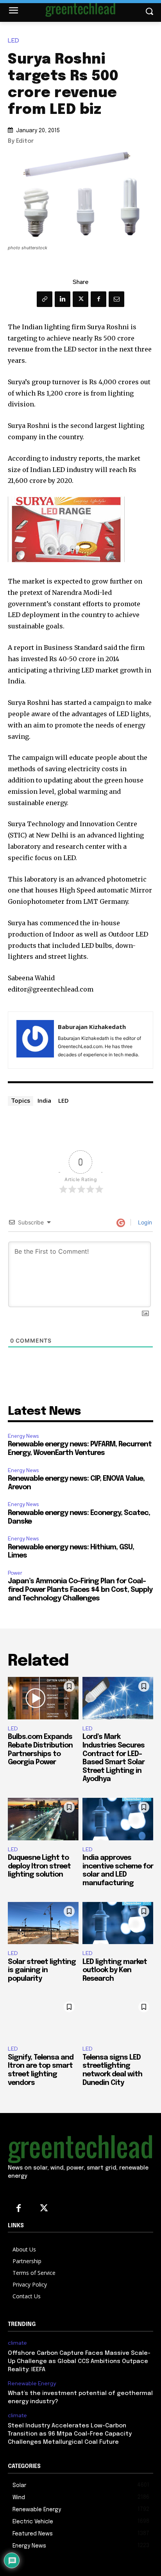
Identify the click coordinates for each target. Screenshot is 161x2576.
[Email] (116, 299)
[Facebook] (98, 299)
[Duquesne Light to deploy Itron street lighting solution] (43, 1819)
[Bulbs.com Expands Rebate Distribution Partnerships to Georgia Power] (43, 1698)
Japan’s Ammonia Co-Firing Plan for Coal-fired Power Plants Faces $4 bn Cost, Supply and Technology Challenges (80, 1590)
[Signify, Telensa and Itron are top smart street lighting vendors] (43, 2019)
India (44, 1100)
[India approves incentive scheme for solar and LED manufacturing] (118, 1819)
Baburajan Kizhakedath (92, 1027)
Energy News (23, 1436)
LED (13, 41)
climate (17, 2343)
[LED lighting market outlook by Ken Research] (118, 1923)
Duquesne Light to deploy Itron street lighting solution (39, 1866)
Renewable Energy (32, 2384)
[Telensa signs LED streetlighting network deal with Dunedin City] (118, 2019)
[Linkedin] (63, 299)
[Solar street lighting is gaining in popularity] (43, 1923)
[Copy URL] (45, 299)
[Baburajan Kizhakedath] (35, 1040)
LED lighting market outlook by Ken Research (115, 1970)
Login (144, 1222)
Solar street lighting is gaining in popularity (42, 1970)
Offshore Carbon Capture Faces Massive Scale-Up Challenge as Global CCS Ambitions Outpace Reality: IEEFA (79, 2361)
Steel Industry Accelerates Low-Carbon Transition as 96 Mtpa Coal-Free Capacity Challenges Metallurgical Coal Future (70, 2434)
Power (15, 1573)
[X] (80, 299)
